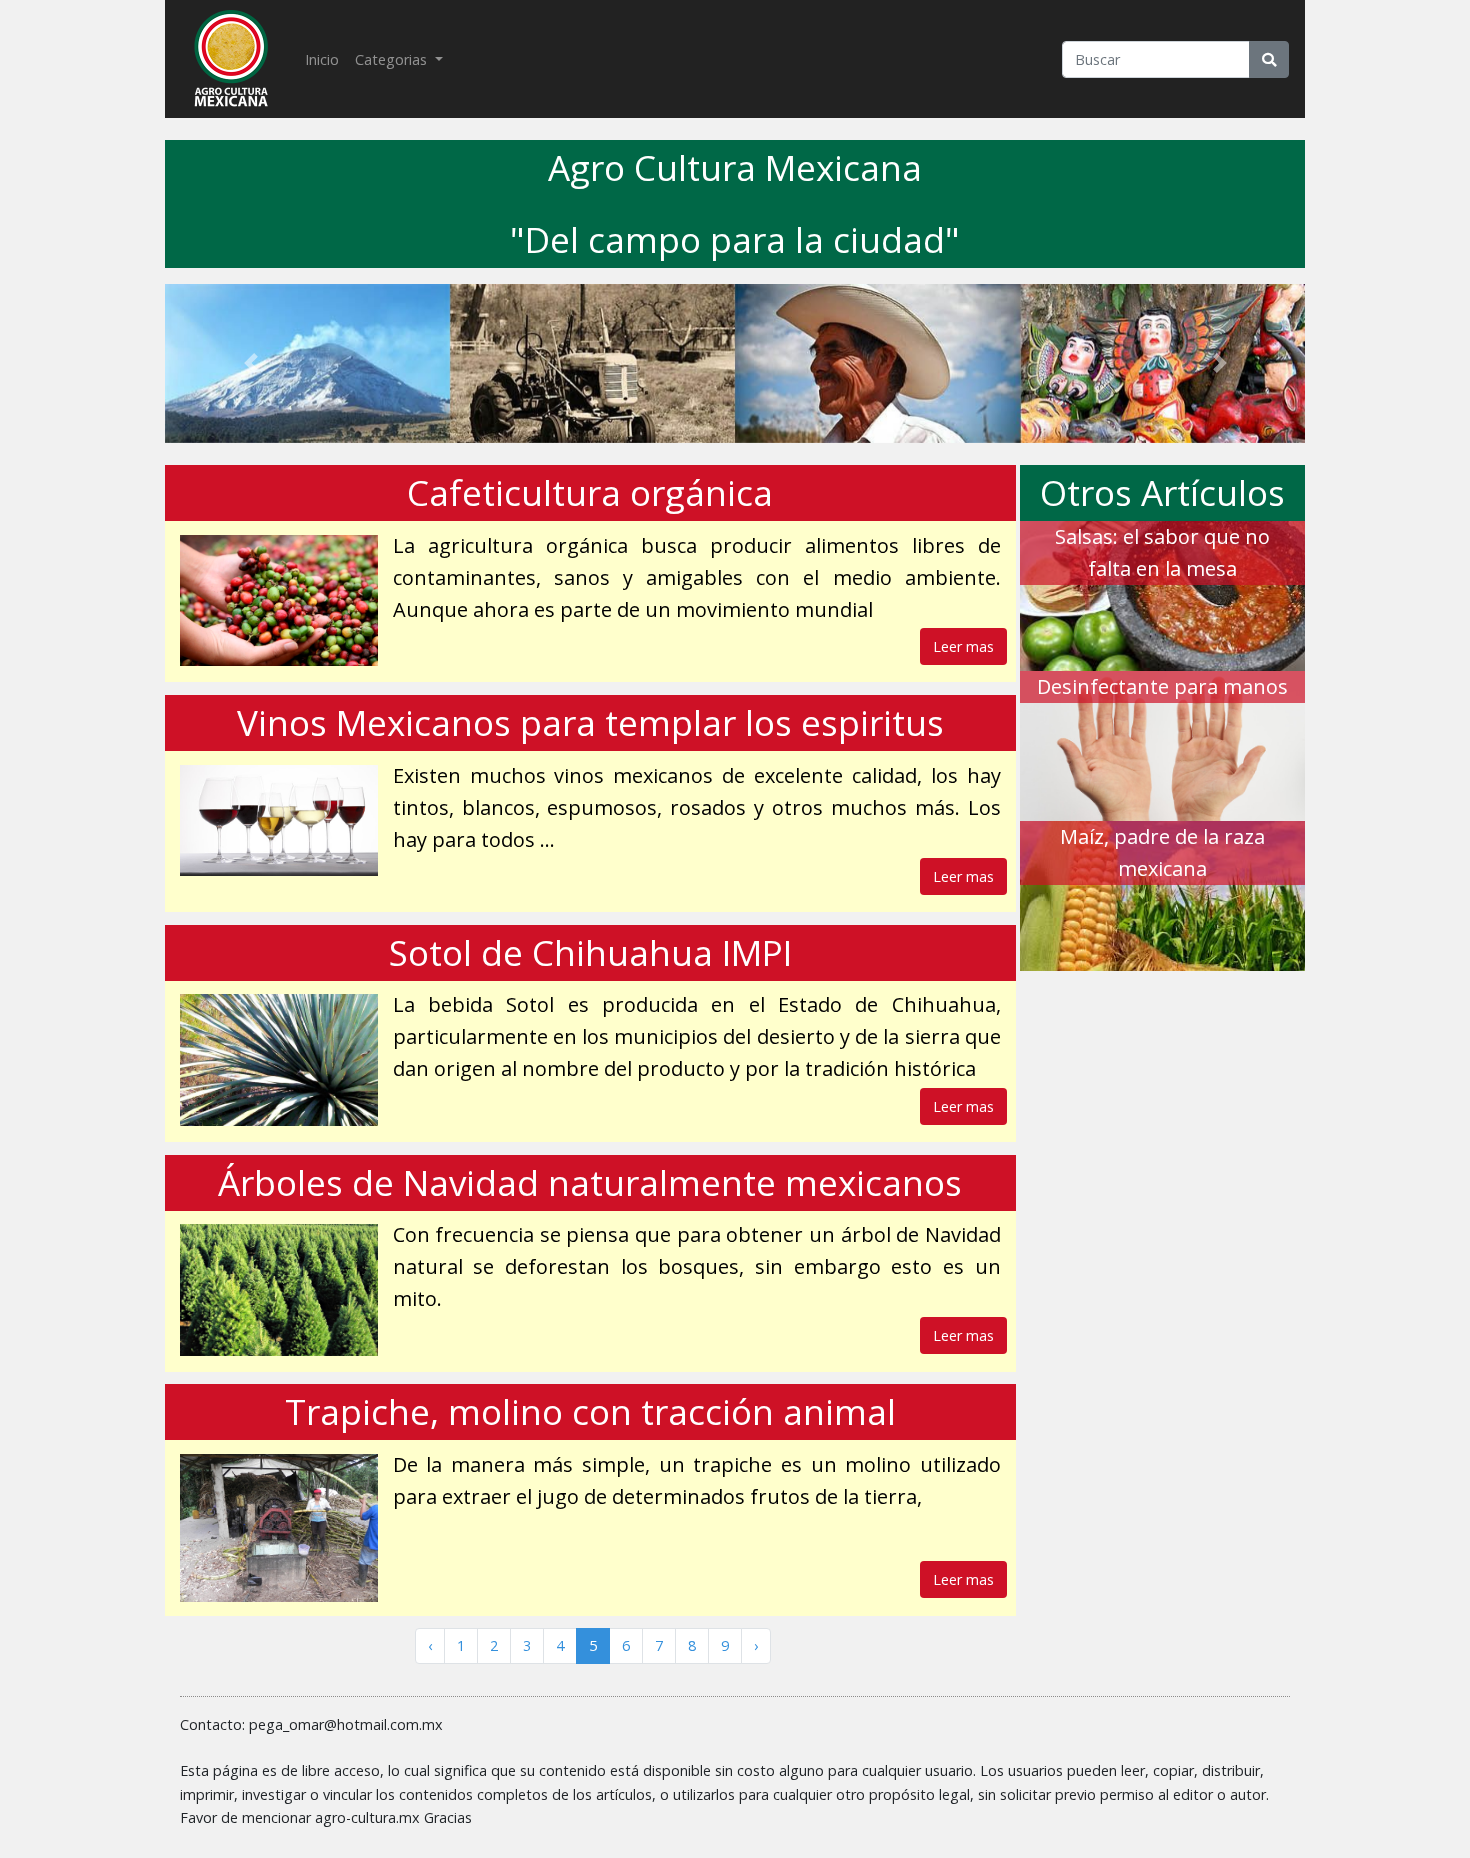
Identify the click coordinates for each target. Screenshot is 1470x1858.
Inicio (326, 59)
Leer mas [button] (963, 646)
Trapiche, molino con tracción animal (590, 1411)
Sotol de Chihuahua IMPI (590, 952)
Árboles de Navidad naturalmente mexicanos (590, 1182)
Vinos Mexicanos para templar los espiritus (590, 722)
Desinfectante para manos (1162, 686)
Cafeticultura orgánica (590, 492)
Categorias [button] (393, 59)
